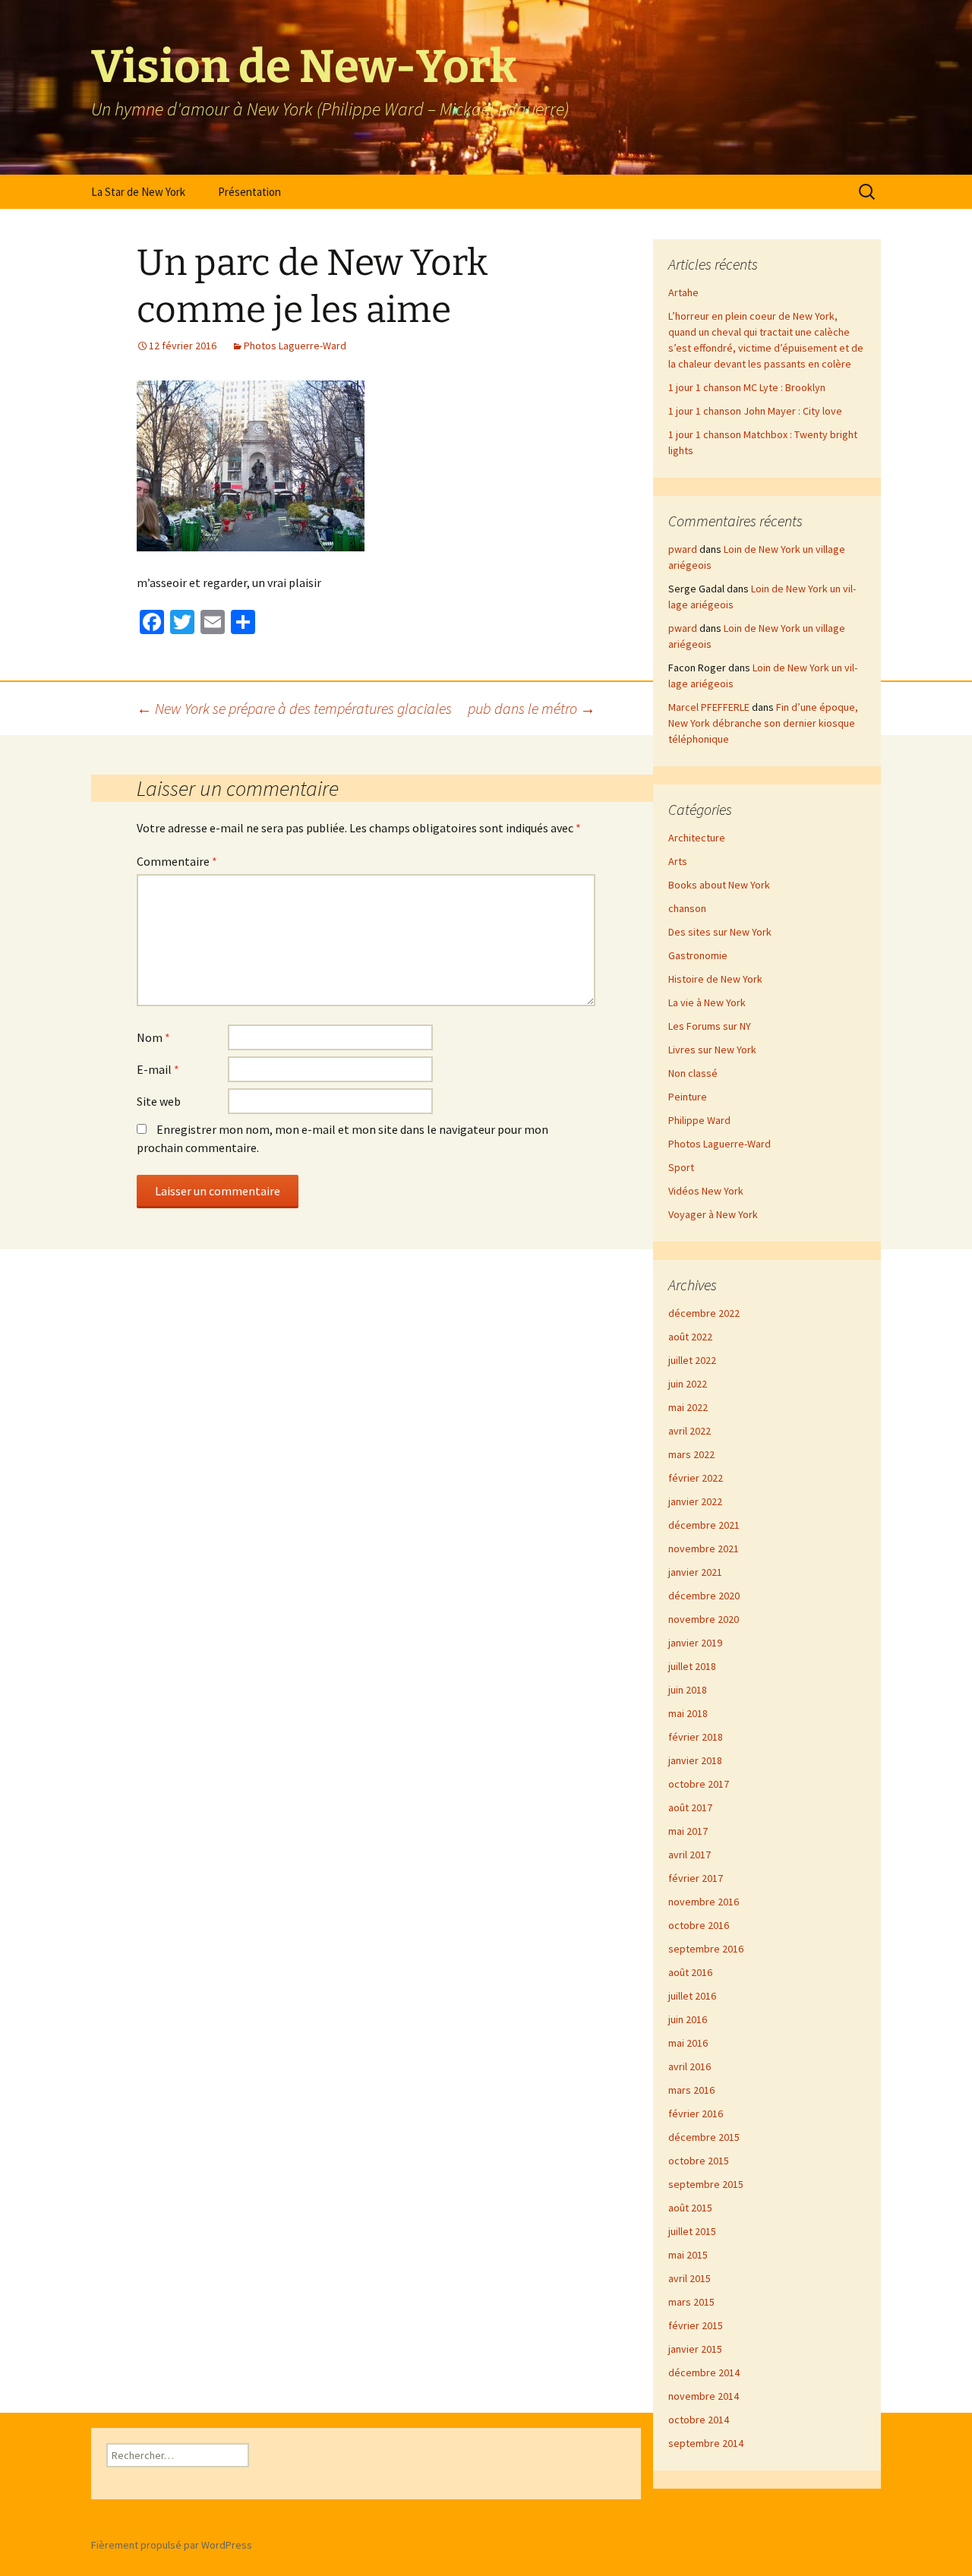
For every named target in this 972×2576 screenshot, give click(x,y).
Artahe (683, 292)
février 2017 (696, 1878)
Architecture (697, 838)
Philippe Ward (699, 1120)
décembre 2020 (704, 1596)
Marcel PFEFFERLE (709, 707)
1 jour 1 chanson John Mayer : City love (755, 411)
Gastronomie (698, 955)
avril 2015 (690, 2278)
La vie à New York (707, 1002)
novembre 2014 (704, 2396)
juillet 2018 (692, 1666)
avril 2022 (690, 1431)
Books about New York (719, 885)
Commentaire (177, 861)
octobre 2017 (699, 1784)
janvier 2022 (695, 1501)
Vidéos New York (706, 1191)
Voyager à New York (713, 1214)
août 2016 (690, 1972)
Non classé (693, 1073)
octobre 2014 (699, 2420)
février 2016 (696, 2114)
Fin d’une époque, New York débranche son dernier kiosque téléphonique (763, 723)
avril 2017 (690, 1855)
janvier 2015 (695, 2349)
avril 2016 (690, 2066)
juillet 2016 (692, 1996)
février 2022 (696, 1478)
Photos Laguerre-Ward (295, 346)
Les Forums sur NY (710, 1026)
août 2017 (690, 1807)
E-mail (158, 1069)
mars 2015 (691, 2302)
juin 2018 (688, 1690)
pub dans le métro (532, 708)
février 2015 (696, 2325)
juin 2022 (688, 1384)
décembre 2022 (704, 1313)
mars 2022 (691, 1454)
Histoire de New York (715, 979)
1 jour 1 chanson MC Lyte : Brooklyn (747, 387)
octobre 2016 (699, 1925)
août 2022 (690, 1337)
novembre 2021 (704, 1548)
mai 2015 (688, 2255)
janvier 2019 (695, 1643)
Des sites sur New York (720, 932)
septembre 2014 (706, 2443)
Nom (153, 1037)
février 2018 (696, 1737)
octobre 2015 (699, 2161)
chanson (687, 908)
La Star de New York (138, 192)
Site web (159, 1101)
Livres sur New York (712, 1050)
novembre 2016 (704, 1902)
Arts (678, 861)
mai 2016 (688, 2043)
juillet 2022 (692, 1360)
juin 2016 (688, 2019)
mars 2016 (691, 2090)
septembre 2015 (706, 2184)
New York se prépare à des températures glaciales (294, 708)
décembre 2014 (704, 2372)
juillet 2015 (692, 2231)
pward (683, 549)
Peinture (688, 1097)
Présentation (249, 192)
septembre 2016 (706, 1949)
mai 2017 (688, 1831)
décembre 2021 (704, 1525)
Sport (681, 1167)
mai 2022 (688, 1407)
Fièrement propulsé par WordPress (172, 2545)
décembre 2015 (704, 2137)
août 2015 (690, 2208)
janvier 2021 (695, 1572)
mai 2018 (688, 1713)
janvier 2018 (695, 1760)
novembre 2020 (704, 1619)
